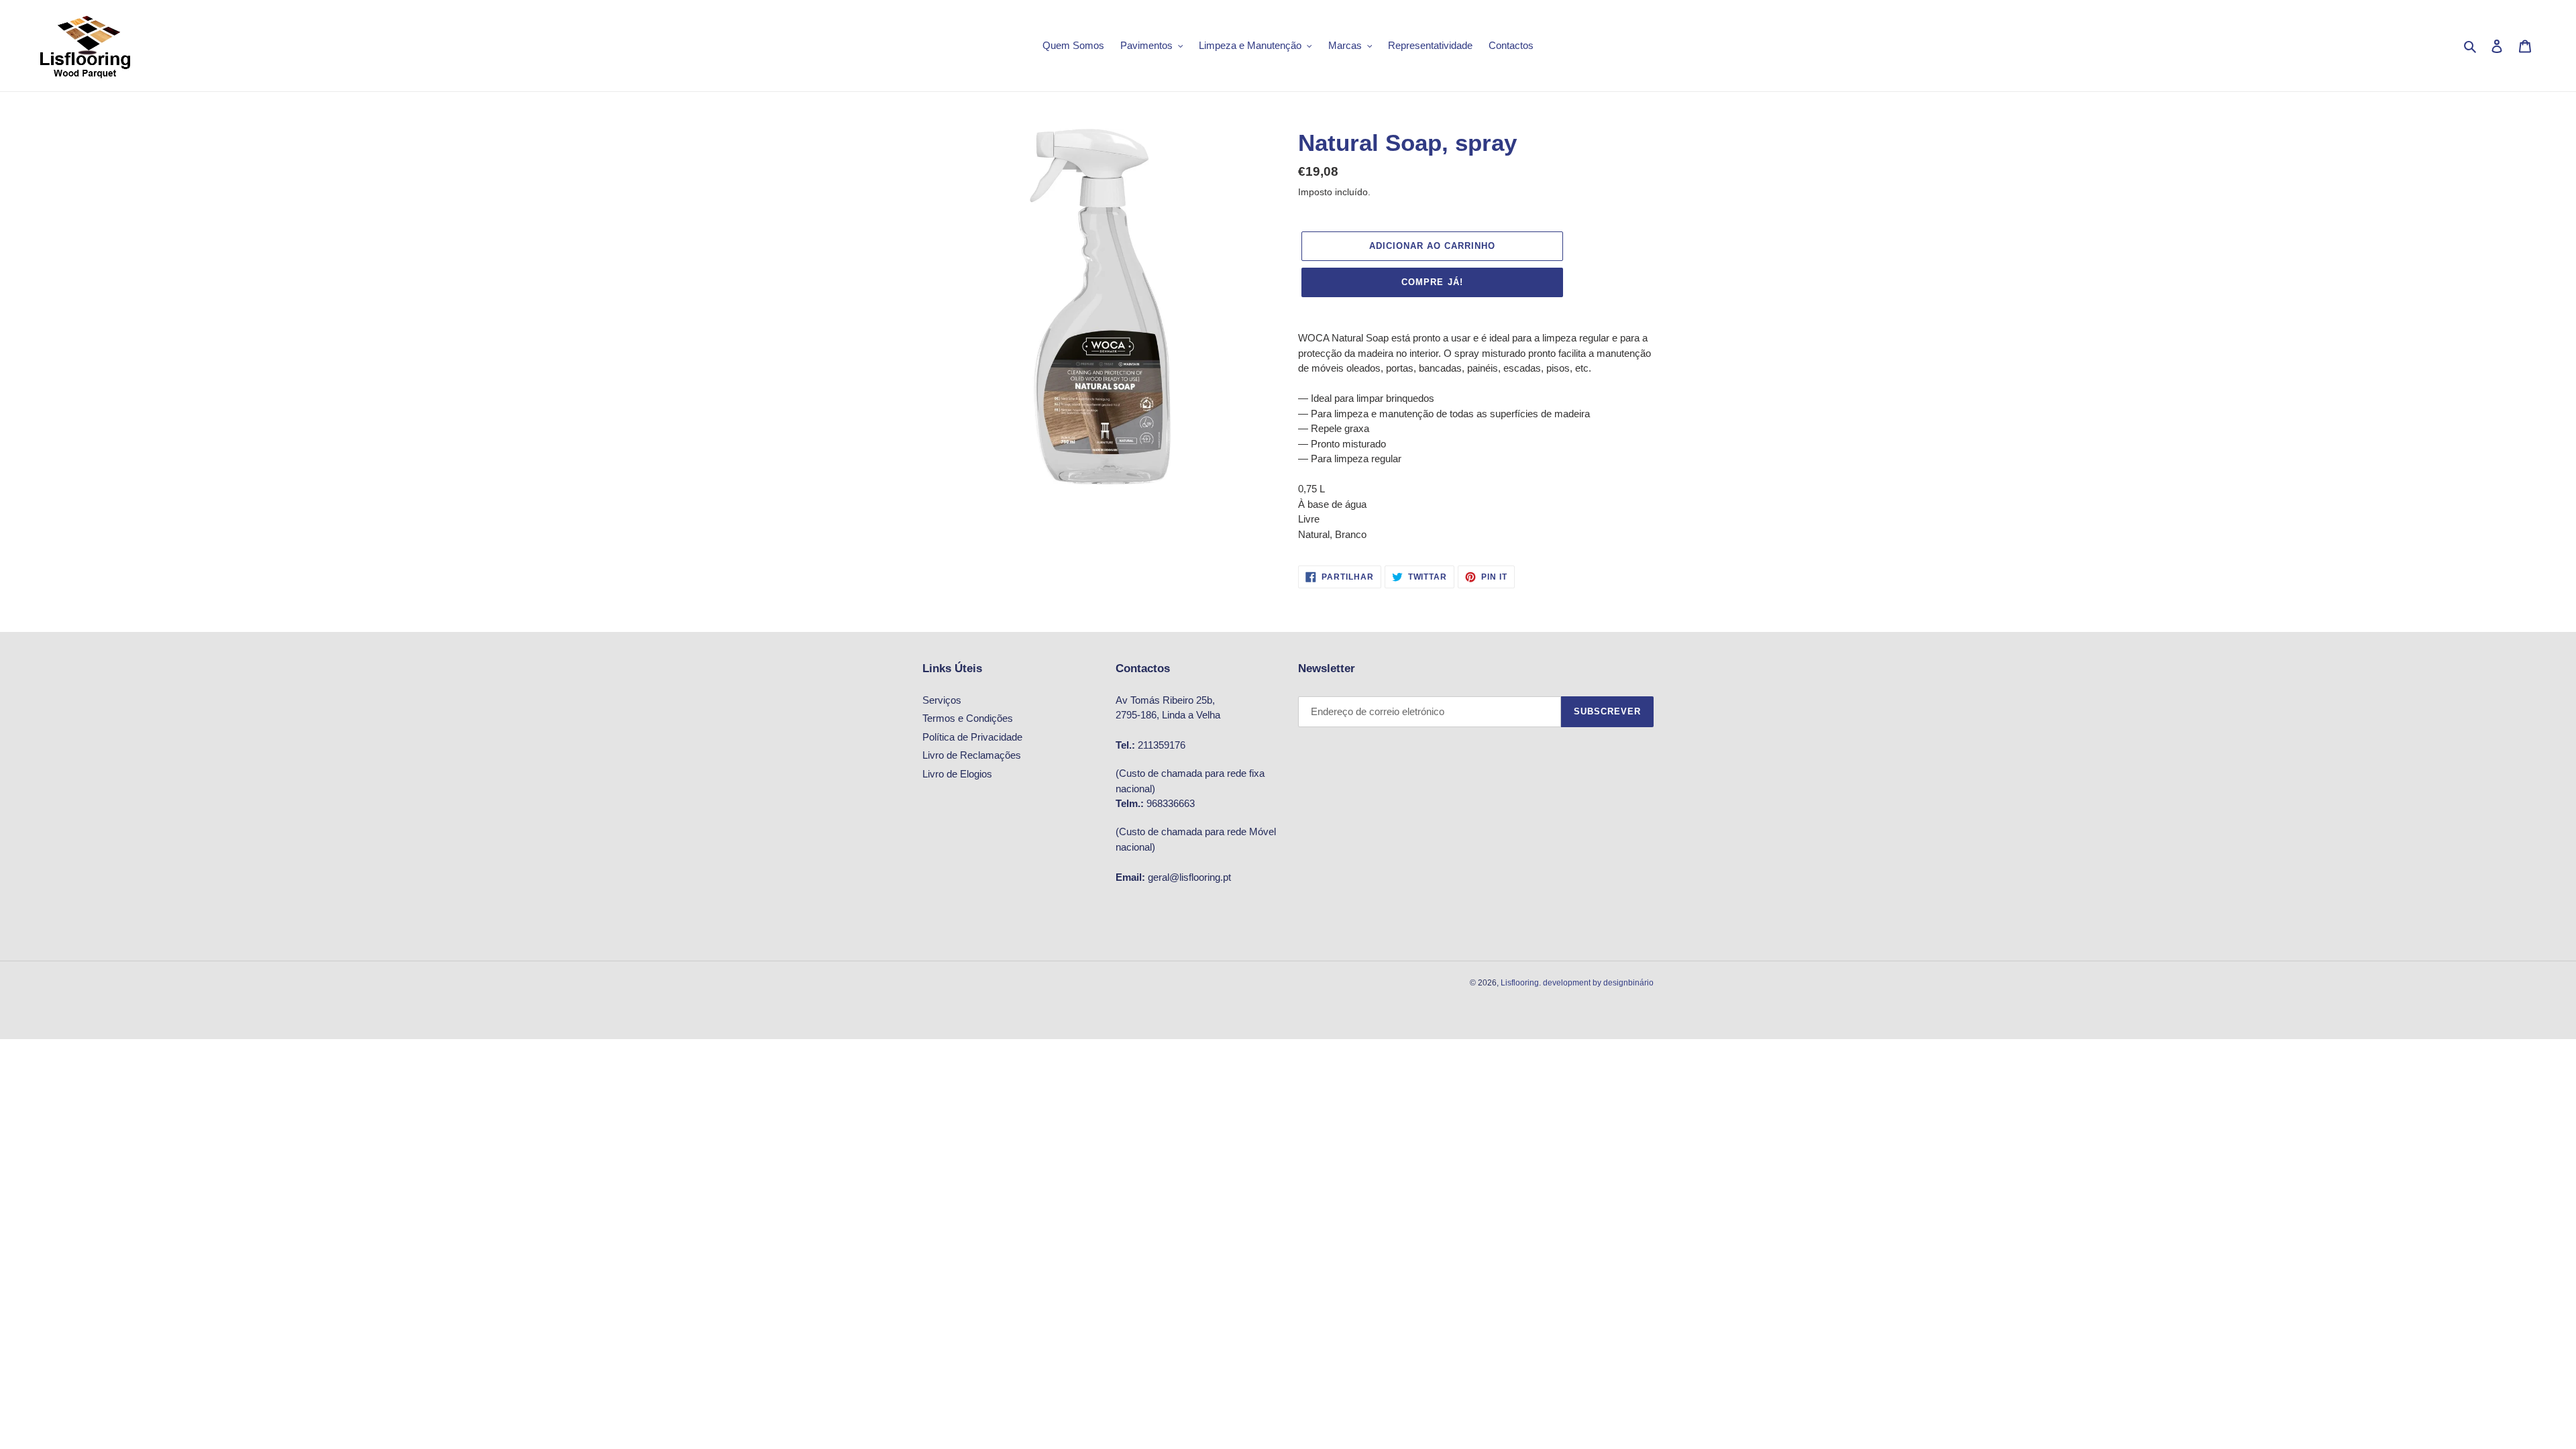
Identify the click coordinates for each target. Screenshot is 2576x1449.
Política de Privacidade (972, 737)
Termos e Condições (968, 718)
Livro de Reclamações (972, 755)
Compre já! (1432, 282)
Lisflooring (1520, 983)
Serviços (942, 700)
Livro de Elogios (957, 774)
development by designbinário (1598, 983)
